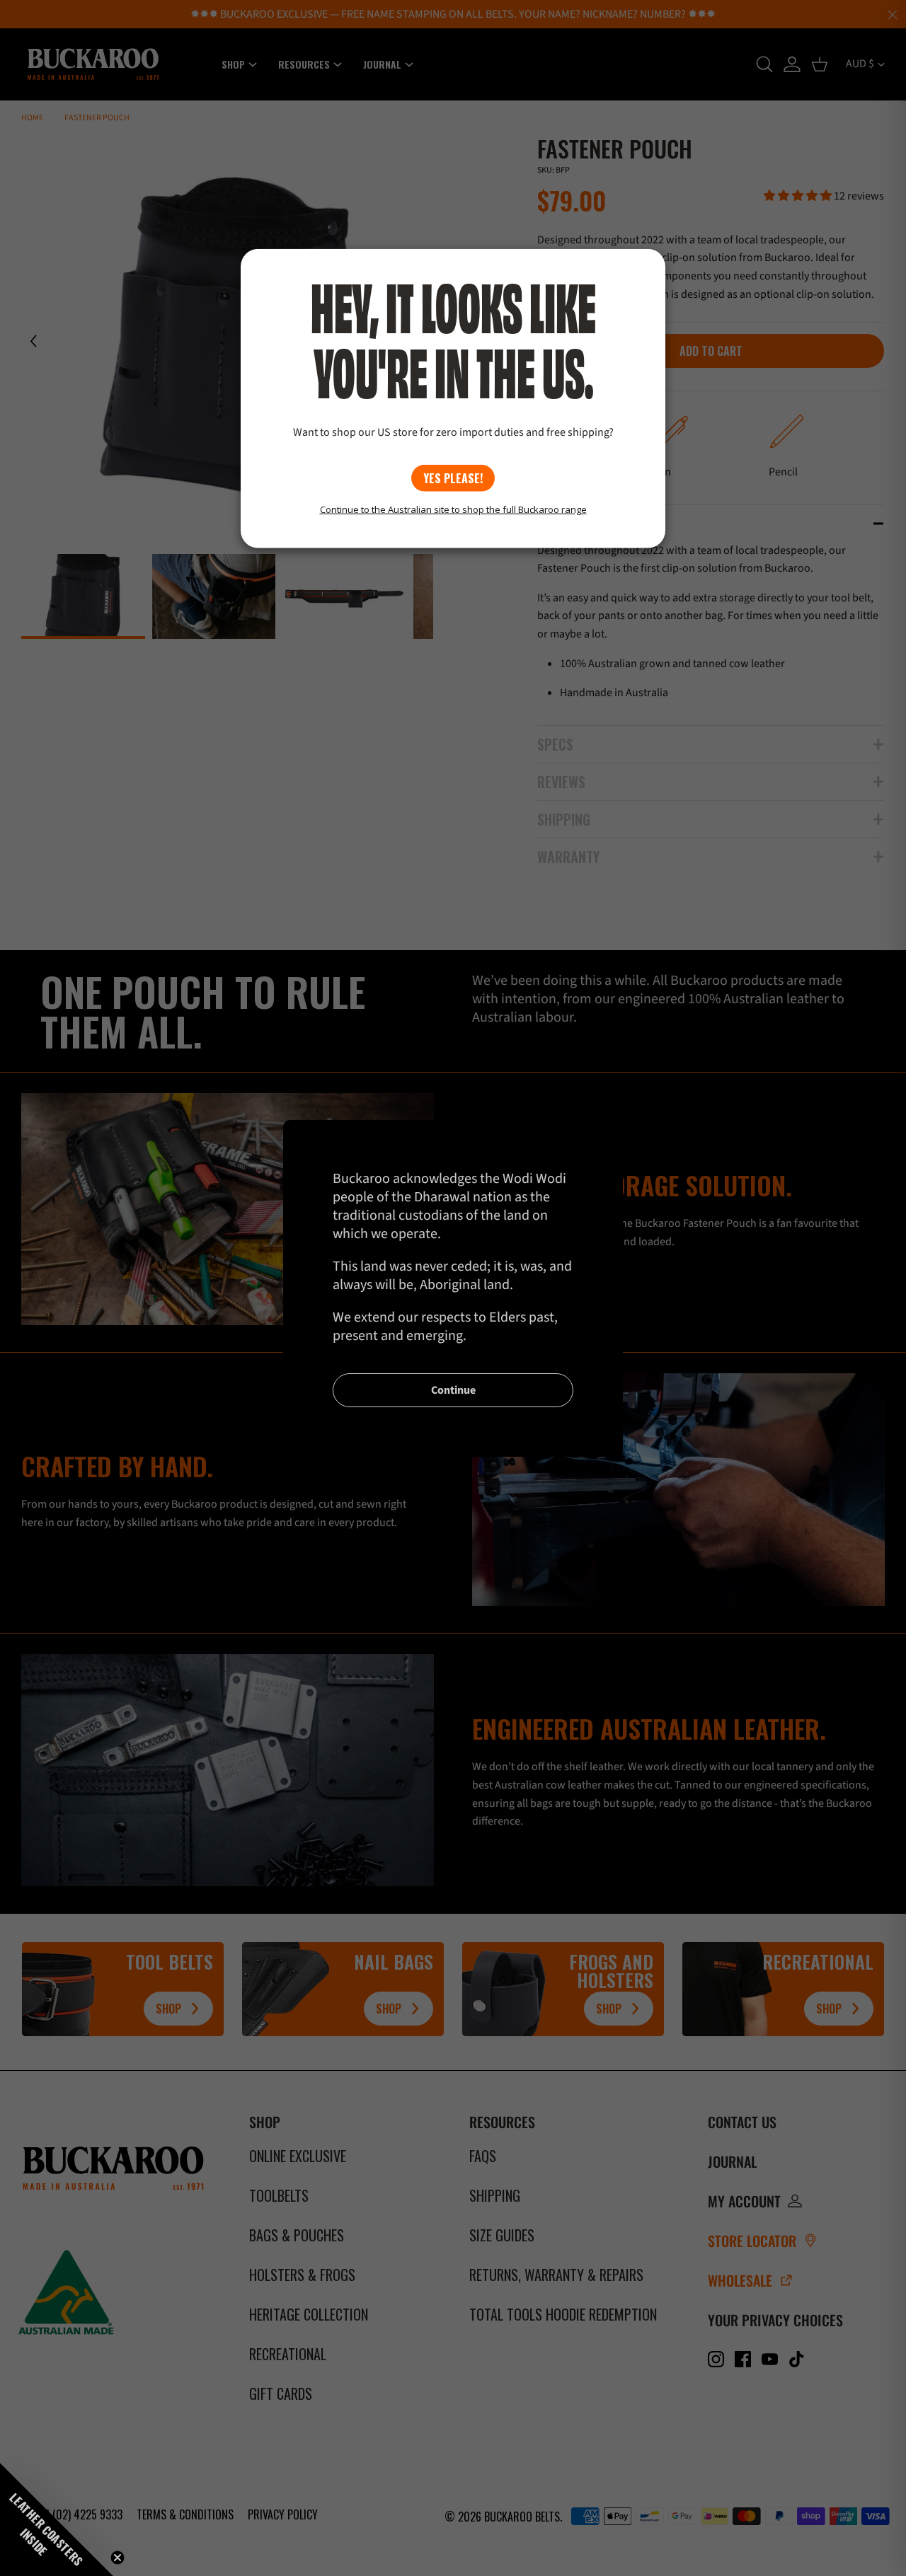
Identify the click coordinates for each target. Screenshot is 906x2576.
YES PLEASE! (453, 478)
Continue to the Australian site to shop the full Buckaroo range (453, 509)
